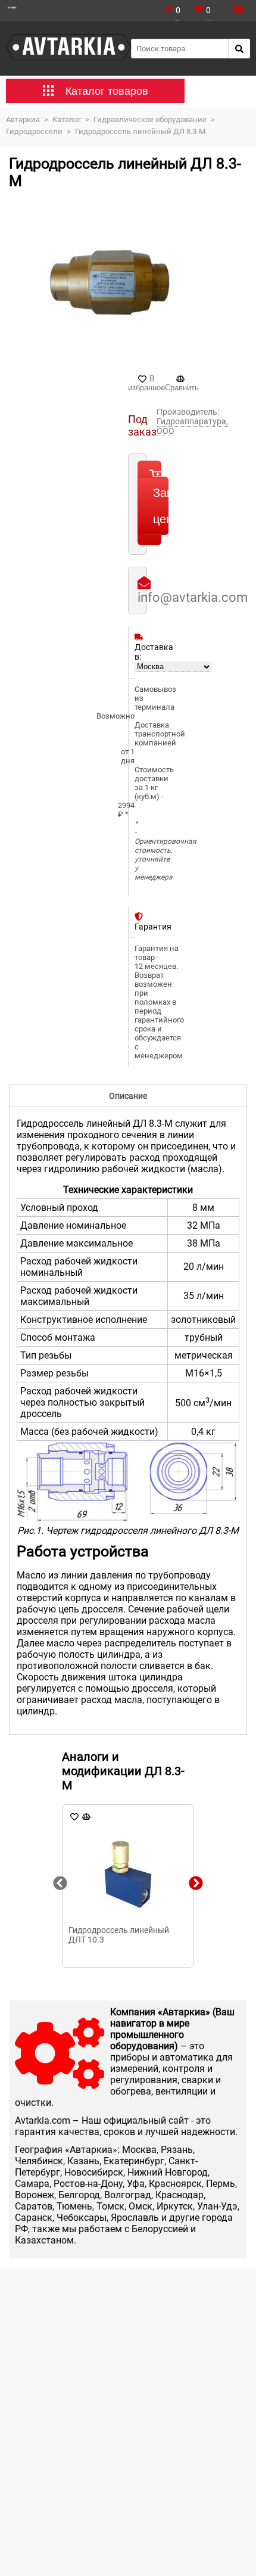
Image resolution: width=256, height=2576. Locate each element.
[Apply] (239, 49)
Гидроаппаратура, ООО (192, 426)
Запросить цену (161, 506)
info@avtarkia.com (193, 597)
